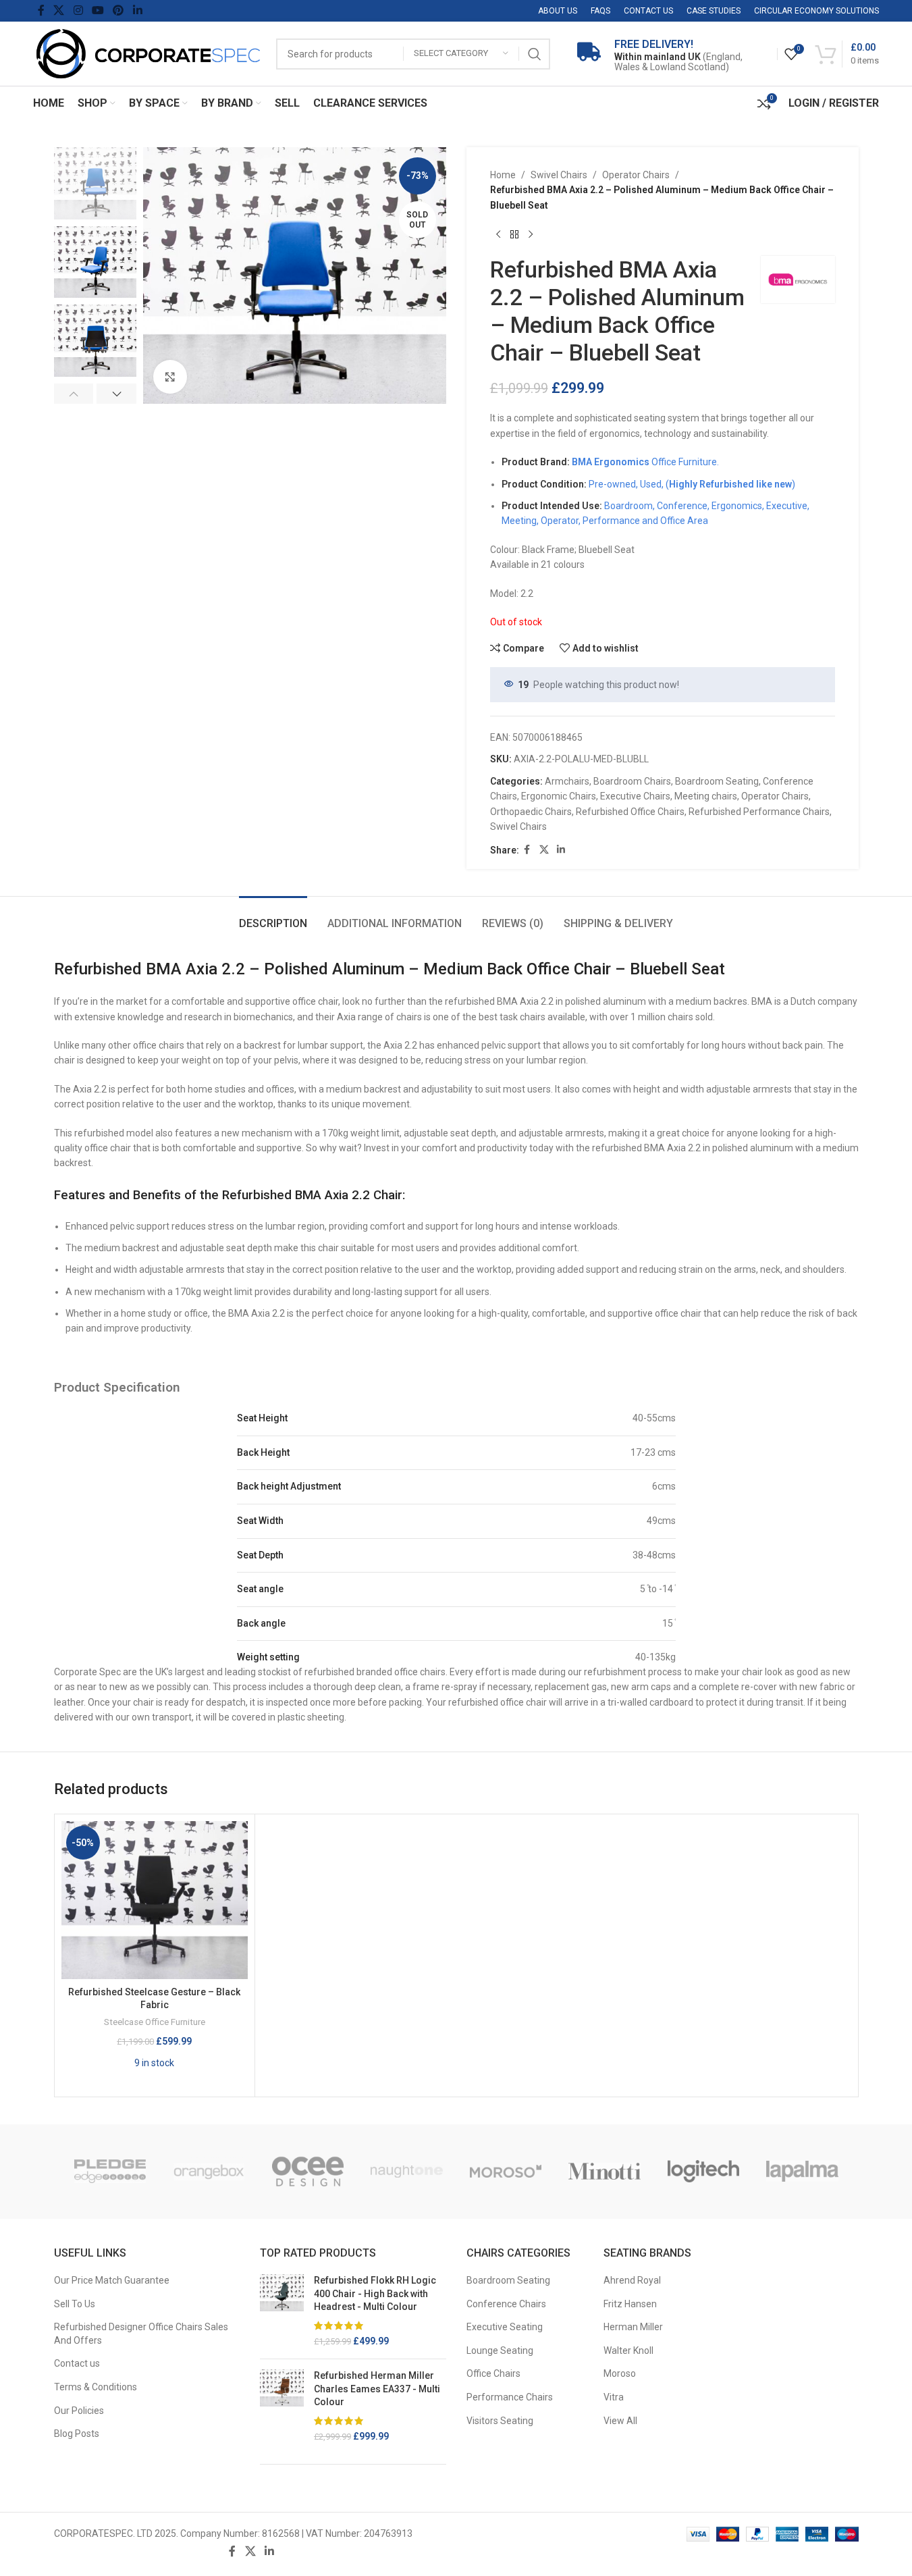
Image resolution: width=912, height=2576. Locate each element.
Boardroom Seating (717, 781)
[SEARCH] (535, 54)
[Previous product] (498, 234)
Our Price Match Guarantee (112, 2280)
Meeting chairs (706, 796)
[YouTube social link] (98, 10)
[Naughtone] (407, 2172)
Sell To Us (75, 2304)
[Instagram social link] (78, 10)
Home (503, 175)
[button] (74, 394)
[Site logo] (148, 53)
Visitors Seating (500, 2421)
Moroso (620, 2373)
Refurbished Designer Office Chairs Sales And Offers (141, 2334)
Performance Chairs (510, 2397)
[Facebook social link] (41, 10)
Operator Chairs (636, 175)
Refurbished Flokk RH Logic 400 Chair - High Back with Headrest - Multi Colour (375, 2293)
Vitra (614, 2397)
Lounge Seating (500, 2350)
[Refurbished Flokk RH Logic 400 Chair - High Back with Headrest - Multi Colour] (282, 2311)
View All (620, 2421)
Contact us (77, 2363)
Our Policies (79, 2411)
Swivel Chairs (559, 175)
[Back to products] (514, 234)
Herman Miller (633, 2327)
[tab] (273, 917)
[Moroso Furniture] (506, 2172)
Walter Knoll (628, 2350)
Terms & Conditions (96, 2387)
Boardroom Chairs (632, 781)
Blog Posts (77, 2434)
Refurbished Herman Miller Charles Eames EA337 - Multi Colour (377, 2389)
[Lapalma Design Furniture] (802, 2172)
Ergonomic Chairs (559, 796)
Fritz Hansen (630, 2304)
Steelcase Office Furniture (155, 2022)
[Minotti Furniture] (605, 2172)
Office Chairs (493, 2373)
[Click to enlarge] (170, 377)
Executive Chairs (635, 796)
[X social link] (59, 10)
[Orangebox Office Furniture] (209, 2172)
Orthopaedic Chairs (531, 812)
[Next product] (531, 234)
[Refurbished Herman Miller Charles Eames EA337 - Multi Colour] (282, 2407)
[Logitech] (704, 2172)
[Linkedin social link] (137, 10)
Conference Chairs (506, 2304)
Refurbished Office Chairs (630, 812)
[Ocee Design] (308, 2172)
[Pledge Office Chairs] (110, 2172)
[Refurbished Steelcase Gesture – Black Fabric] (155, 1900)
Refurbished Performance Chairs (759, 812)
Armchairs (567, 781)
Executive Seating (505, 2327)
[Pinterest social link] (118, 10)
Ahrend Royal (632, 2280)
